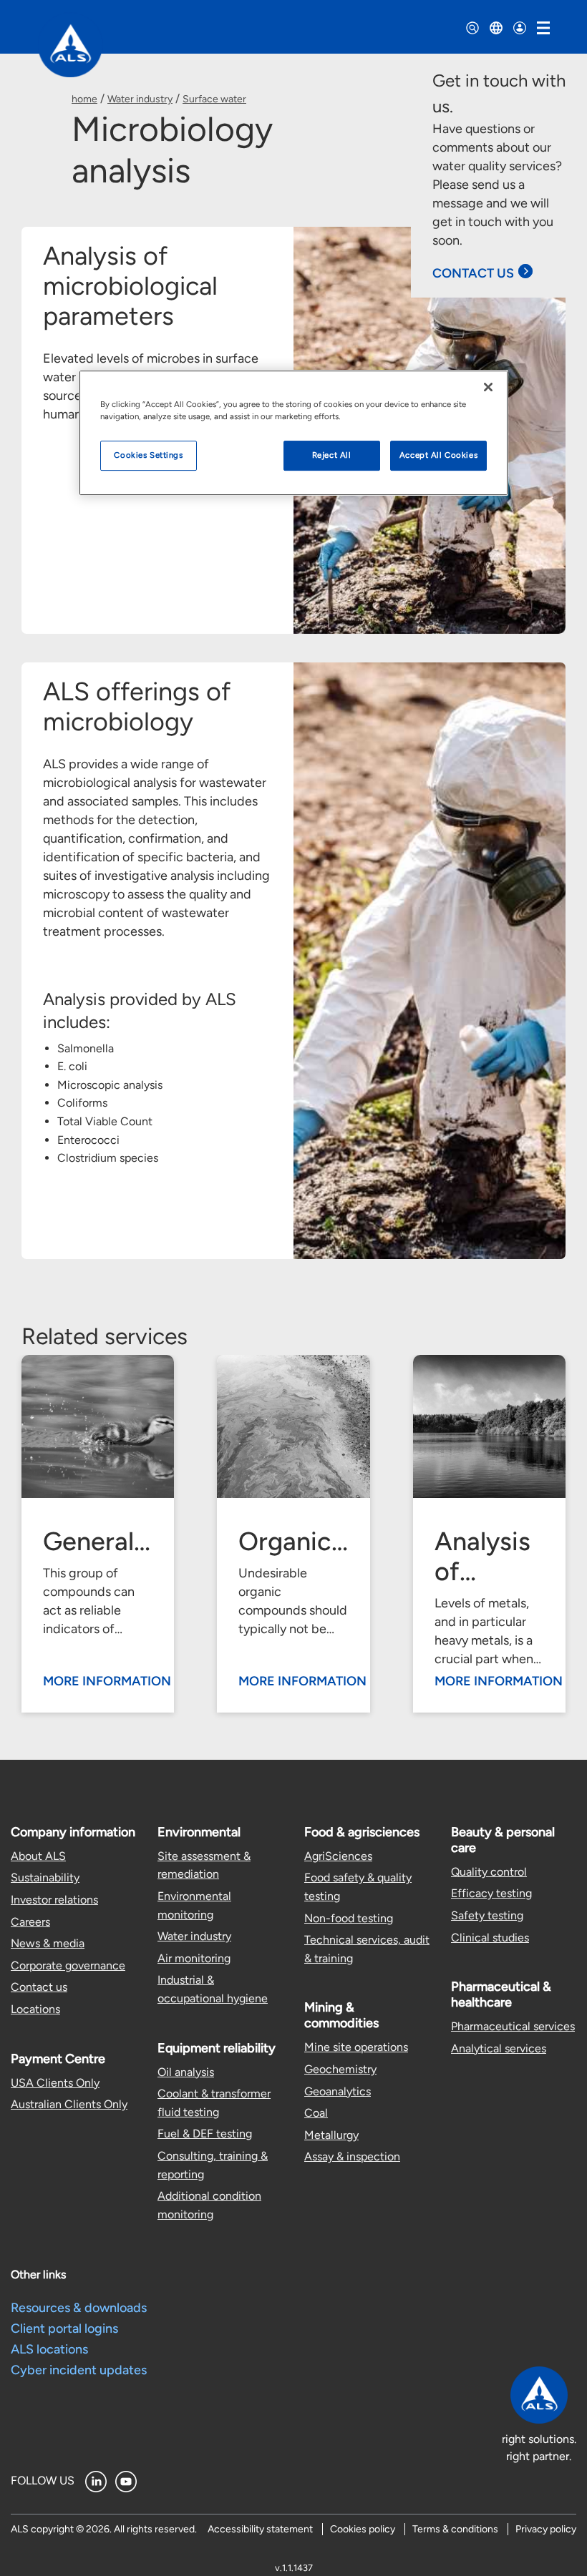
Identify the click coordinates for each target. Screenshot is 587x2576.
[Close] (488, 387)
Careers (30, 1922)
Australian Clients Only (69, 2104)
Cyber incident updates (79, 2370)
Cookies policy (363, 2529)
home (84, 99)
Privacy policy (546, 2529)
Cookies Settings (148, 455)
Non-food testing (349, 1918)
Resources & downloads (79, 2308)
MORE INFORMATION (107, 1681)
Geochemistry (340, 2069)
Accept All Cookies (438, 455)
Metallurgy (331, 2135)
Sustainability (45, 1877)
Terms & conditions (455, 2529)
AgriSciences (338, 1856)
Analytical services (499, 2048)
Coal (316, 2113)
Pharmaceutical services (513, 2026)
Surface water (214, 99)
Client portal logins (64, 2328)
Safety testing (487, 1915)
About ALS (38, 1856)
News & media (48, 1943)
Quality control (489, 1872)
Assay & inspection (352, 2156)
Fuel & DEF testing (205, 2134)
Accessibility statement (260, 2529)
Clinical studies (490, 1938)
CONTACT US (473, 273)
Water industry (140, 99)
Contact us (39, 1987)
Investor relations (54, 1900)
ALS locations (49, 2349)
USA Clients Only (55, 2083)
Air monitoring (194, 1958)
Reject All (332, 455)
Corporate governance (68, 1965)
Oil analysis (186, 2072)
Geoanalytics (338, 2091)
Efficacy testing (491, 1893)
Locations (35, 2009)
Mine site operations (356, 2047)
